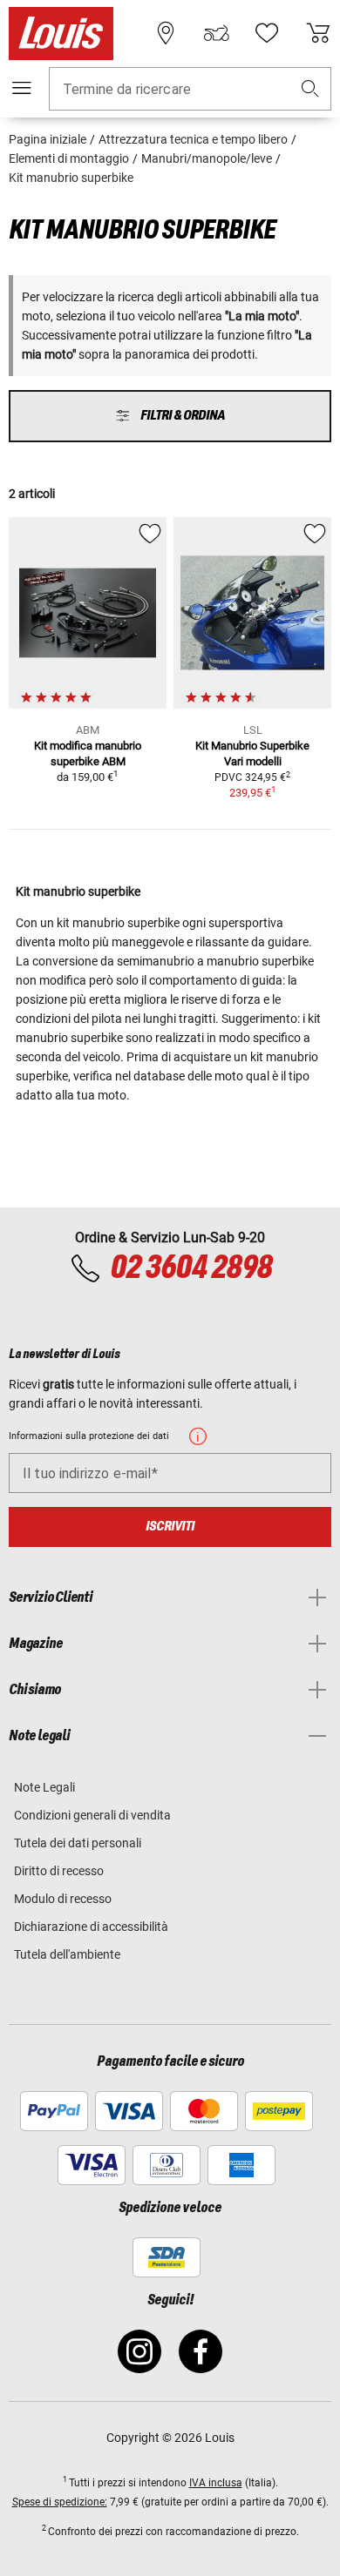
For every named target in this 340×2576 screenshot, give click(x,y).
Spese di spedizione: (60, 2502)
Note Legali (44, 1787)
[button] (310, 89)
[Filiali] (166, 33)
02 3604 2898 (191, 1268)
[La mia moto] (216, 33)
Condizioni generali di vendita (92, 1815)
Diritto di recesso (59, 1871)
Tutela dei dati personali (78, 1843)
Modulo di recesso (63, 1899)
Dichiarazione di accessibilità (91, 1927)
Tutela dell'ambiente (67, 1954)
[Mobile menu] (22, 88)
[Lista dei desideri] (267, 33)
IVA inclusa (216, 2483)
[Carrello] (318, 33)
